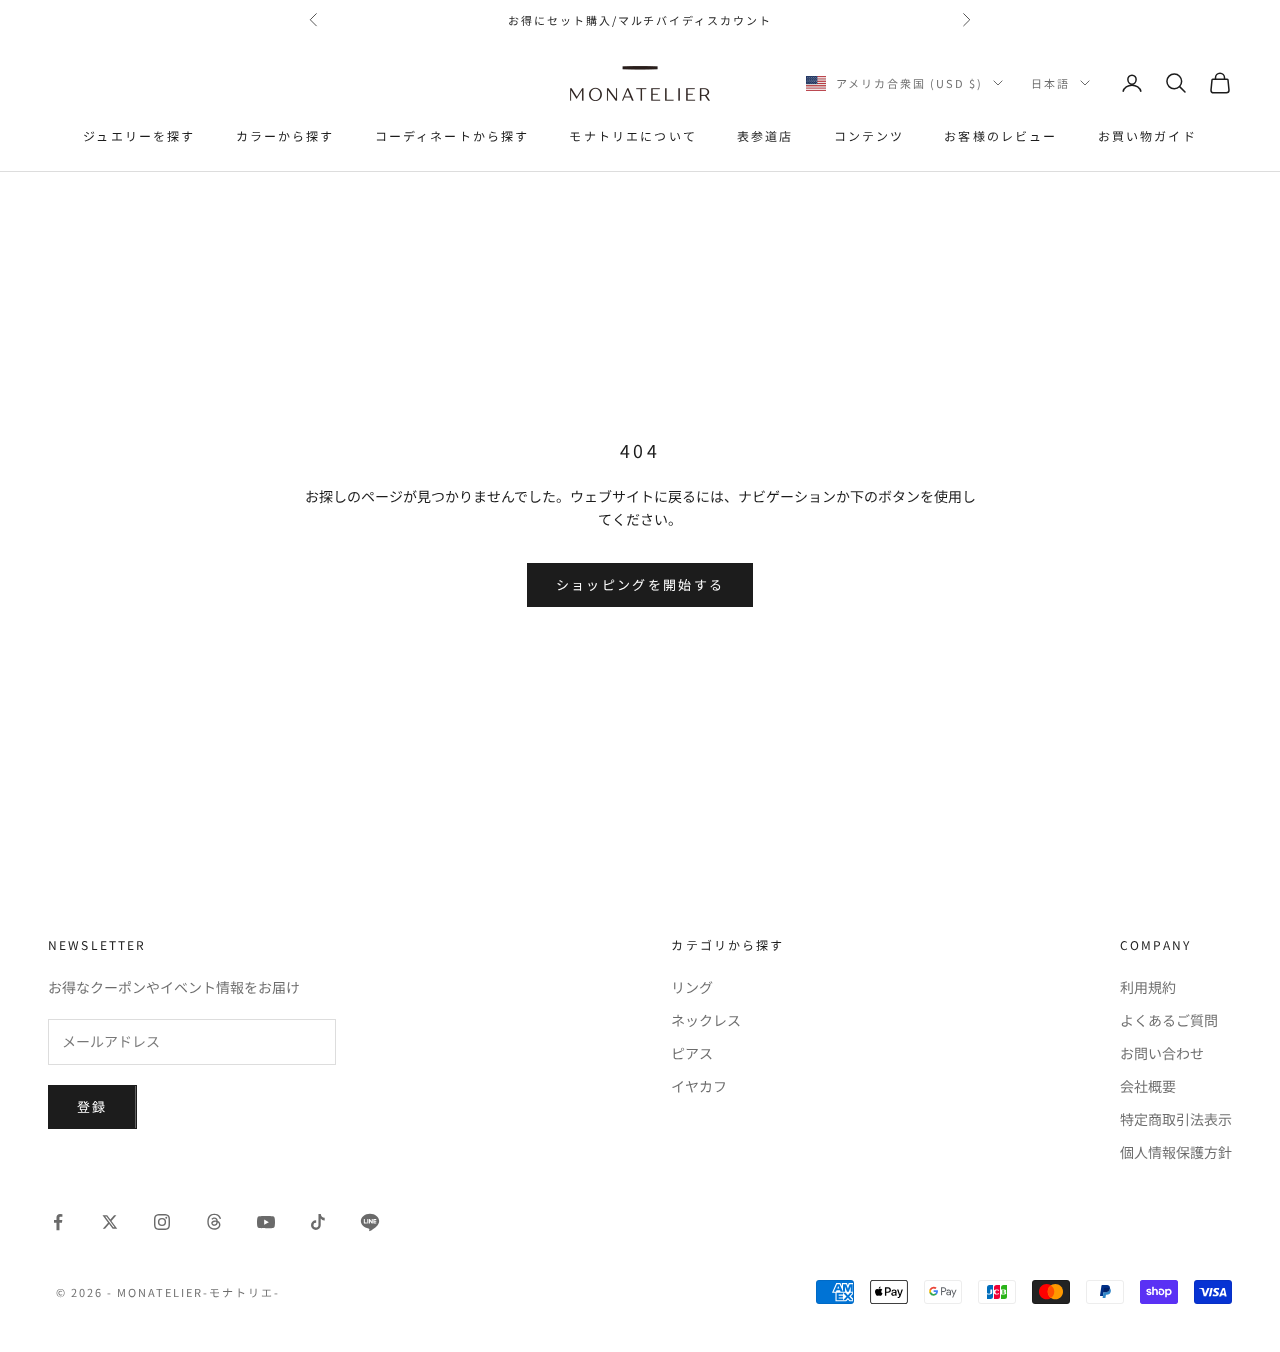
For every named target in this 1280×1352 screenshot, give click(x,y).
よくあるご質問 (1169, 1020)
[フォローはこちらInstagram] (162, 1222)
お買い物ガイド (1147, 135)
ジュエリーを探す (139, 135)
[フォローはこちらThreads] (214, 1222)
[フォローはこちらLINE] (370, 1222)
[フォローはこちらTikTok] (318, 1222)
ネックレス (706, 1020)
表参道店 (765, 135)
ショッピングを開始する (640, 584)
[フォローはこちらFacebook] (58, 1222)
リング (692, 987)
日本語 (1050, 83)
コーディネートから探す (452, 135)
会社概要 (1148, 1086)
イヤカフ (699, 1086)
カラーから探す (285, 135)
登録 (92, 1106)
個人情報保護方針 (1176, 1152)
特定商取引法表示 (1176, 1119)
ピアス (692, 1053)
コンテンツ (869, 135)
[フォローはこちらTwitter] (110, 1222)
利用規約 (1148, 987)
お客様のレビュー (1000, 135)
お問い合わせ (1162, 1053)
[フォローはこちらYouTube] (266, 1222)
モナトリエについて (632, 135)
